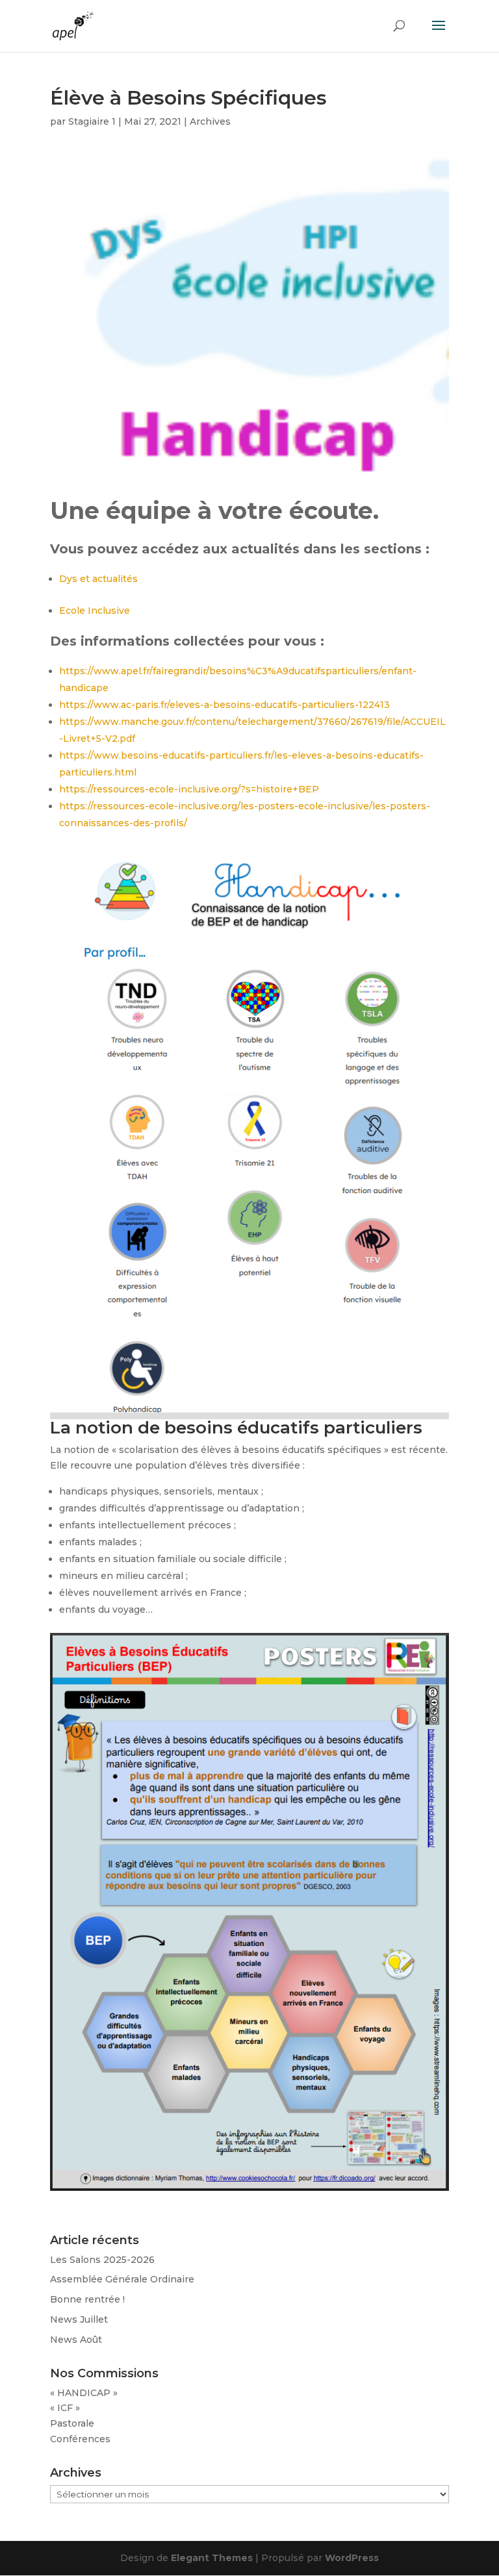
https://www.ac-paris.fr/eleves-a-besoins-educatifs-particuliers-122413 (224, 705)
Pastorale (72, 2423)
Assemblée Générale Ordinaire (122, 2279)
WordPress (352, 2558)
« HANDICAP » (84, 2393)
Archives (210, 121)
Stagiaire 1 (92, 121)
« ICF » (65, 2408)
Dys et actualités (98, 579)
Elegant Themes (212, 2558)
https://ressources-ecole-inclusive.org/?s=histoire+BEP (189, 789)
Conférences (80, 2439)
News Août (76, 2340)
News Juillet (79, 2319)
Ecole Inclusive (95, 611)
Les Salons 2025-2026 (102, 2260)
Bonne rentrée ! (87, 2299)
